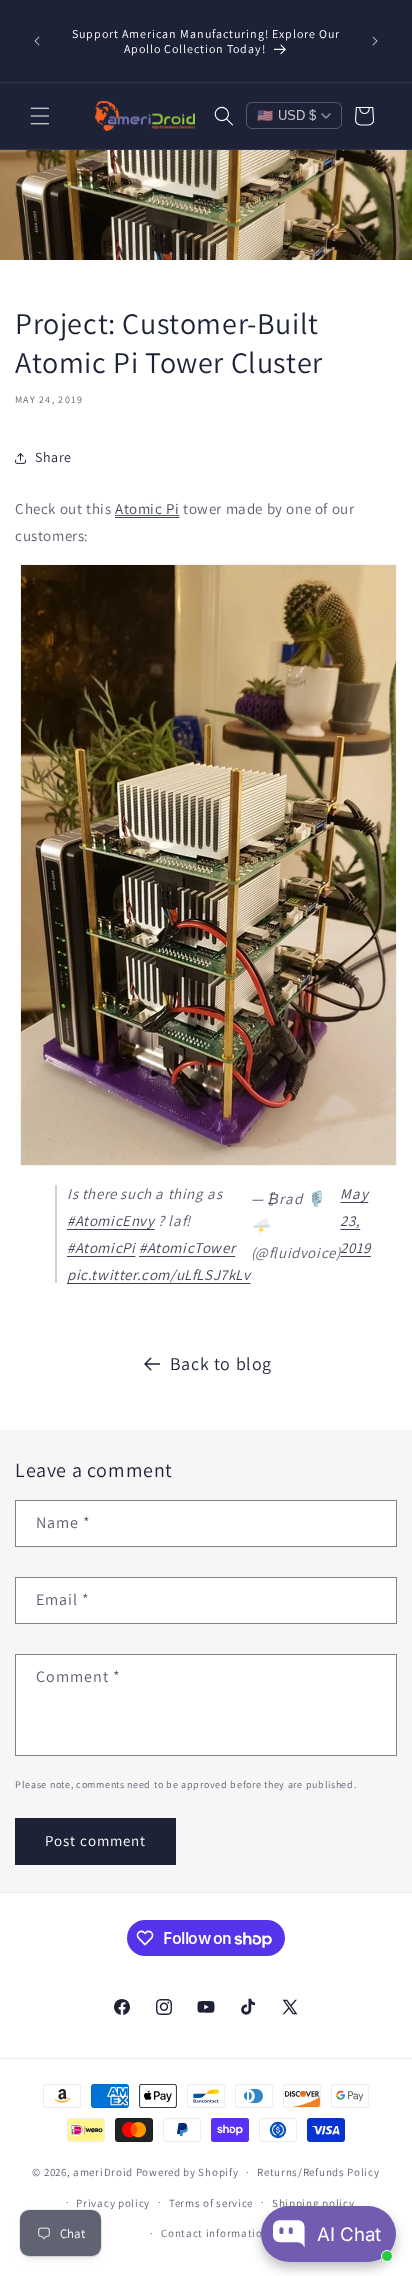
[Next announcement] (375, 41)
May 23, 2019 (355, 1220)
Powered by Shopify (187, 2172)
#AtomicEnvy (111, 1220)
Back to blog (221, 1363)
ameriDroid (103, 2172)
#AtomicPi (101, 1247)
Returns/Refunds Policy (318, 2172)
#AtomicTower (187, 1247)
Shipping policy (313, 2203)
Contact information (215, 2233)
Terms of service (211, 2203)
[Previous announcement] (37, 41)
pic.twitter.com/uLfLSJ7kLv (159, 1274)
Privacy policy (113, 2203)
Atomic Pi (147, 508)
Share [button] (53, 457)
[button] (40, 116)
